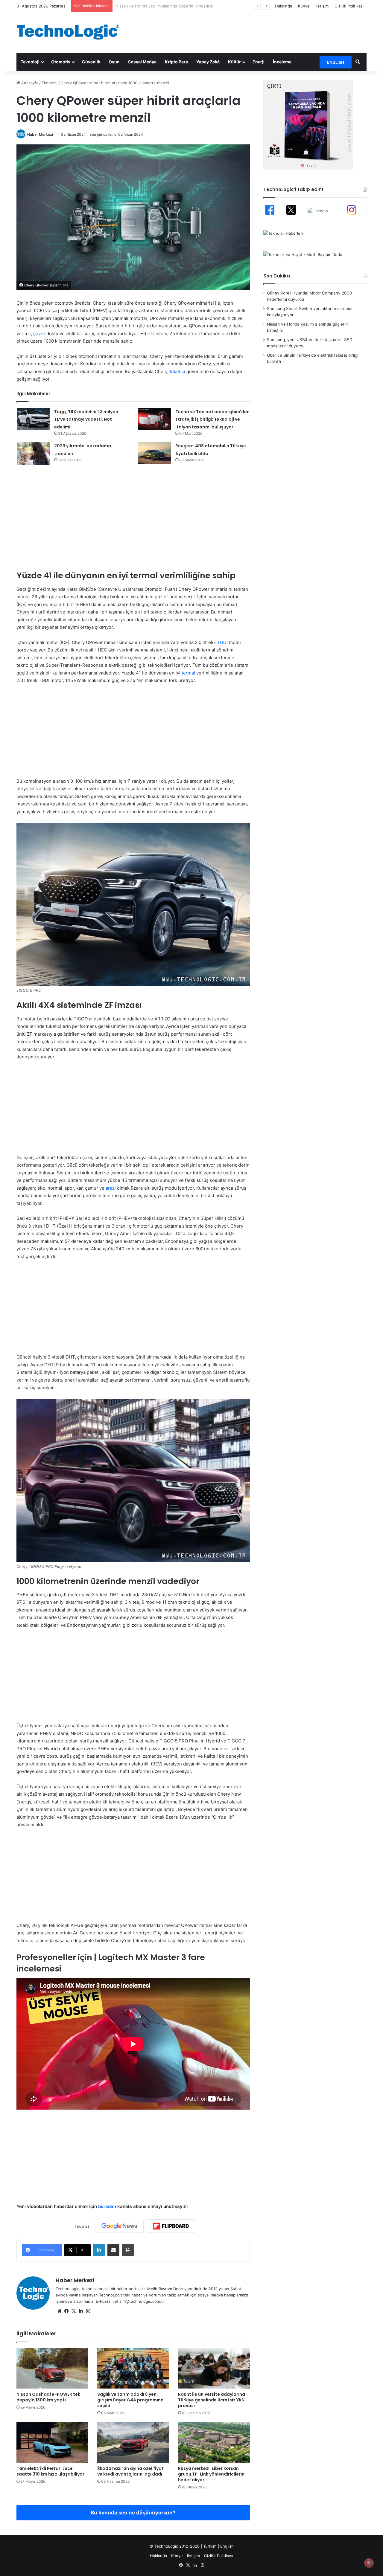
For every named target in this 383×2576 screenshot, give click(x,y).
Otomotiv (61, 62)
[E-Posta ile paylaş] (113, 2250)
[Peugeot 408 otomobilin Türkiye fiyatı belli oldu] (154, 453)
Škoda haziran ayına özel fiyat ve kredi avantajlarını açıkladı (130, 2471)
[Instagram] (88, 2311)
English (227, 2546)
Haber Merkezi (40, 134)
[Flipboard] (171, 2226)
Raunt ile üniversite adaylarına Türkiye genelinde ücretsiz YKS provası (212, 2400)
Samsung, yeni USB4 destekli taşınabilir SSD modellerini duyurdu (176, 6)
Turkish (210, 2546)
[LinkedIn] (99, 2250)
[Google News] (119, 2226)
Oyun (114, 62)
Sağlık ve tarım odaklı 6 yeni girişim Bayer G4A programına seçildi (130, 2400)
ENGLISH (336, 62)
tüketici (177, 371)
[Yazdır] (128, 2250)
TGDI (222, 642)
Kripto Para (176, 62)
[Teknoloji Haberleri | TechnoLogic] (72, 32)
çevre (39, 334)
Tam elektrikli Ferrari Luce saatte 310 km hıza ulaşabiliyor (50, 2471)
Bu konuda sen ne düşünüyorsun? (133, 2513)
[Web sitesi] (59, 2311)
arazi (111, 1188)
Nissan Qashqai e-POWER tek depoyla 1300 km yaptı (48, 2397)
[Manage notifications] (369, 2563)
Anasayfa (29, 83)
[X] (74, 2311)
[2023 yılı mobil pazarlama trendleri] (33, 453)
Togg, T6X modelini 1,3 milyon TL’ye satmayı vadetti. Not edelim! (86, 419)
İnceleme (282, 62)
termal (188, 673)
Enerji (259, 62)
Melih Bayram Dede (166, 2289)
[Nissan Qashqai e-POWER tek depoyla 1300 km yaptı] (52, 2368)
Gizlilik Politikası (349, 6)
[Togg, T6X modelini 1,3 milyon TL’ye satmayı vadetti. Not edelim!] (33, 419)
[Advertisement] (251, 32)
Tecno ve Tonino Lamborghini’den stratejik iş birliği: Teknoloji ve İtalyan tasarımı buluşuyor (212, 419)
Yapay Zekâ (208, 62)
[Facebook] (66, 2311)
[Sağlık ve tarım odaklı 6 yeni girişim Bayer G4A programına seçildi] (133, 2368)
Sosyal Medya (142, 62)
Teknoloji (30, 62)
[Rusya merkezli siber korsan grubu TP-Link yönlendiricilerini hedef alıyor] (214, 2442)
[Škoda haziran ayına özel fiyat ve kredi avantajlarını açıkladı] (133, 2442)
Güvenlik (91, 62)
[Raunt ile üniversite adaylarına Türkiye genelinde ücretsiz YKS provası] (214, 2368)
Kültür (234, 62)
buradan (107, 2206)
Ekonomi (50, 83)
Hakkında (284, 6)
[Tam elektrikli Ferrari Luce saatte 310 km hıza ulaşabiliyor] (52, 2442)
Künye (304, 6)
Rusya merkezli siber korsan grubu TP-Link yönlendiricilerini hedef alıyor (212, 2474)
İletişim (322, 6)
